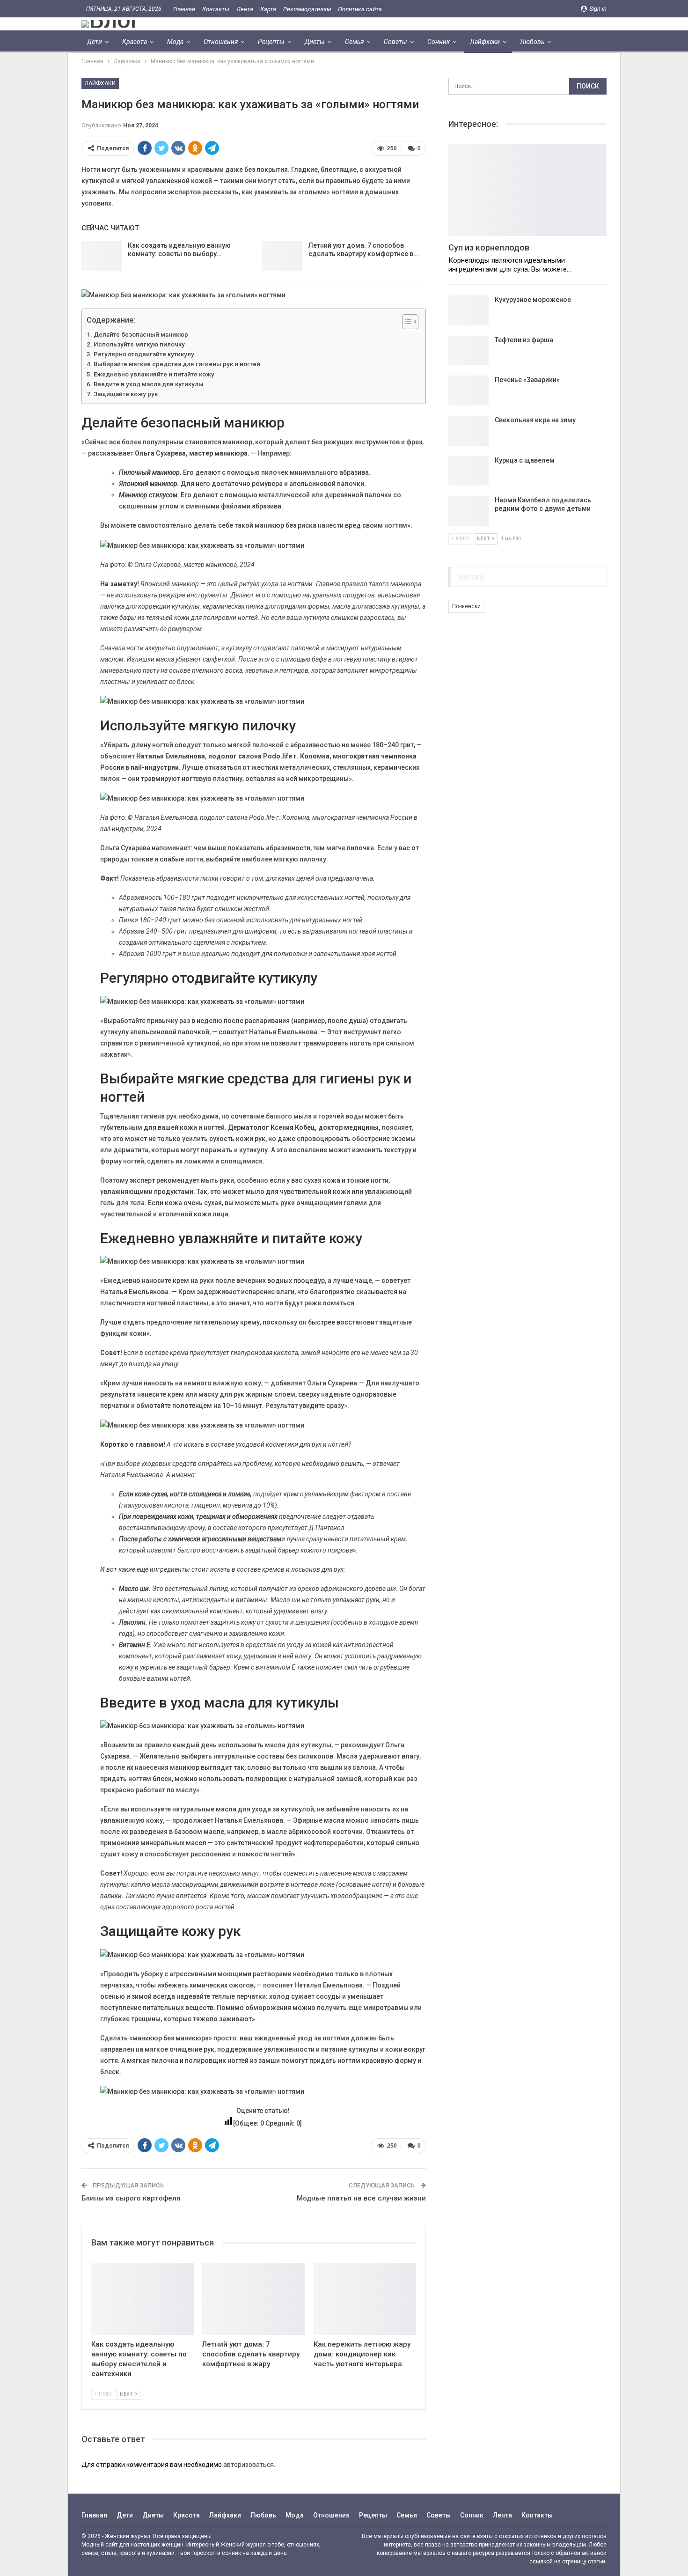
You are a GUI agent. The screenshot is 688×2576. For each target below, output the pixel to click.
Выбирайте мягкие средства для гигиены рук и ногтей (177, 364)
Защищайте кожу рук (126, 394)
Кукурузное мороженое (533, 300)
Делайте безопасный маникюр (141, 335)
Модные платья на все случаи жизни (361, 2198)
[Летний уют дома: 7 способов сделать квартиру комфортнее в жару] (282, 256)
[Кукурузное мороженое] (468, 310)
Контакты (216, 9)
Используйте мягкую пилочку (139, 344)
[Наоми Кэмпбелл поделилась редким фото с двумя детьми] (468, 511)
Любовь (532, 42)
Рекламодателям (307, 9)
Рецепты (271, 42)
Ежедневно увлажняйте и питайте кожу (154, 374)
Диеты (315, 42)
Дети (95, 42)
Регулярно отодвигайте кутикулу (144, 354)
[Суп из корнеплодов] (527, 190)
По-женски (466, 606)
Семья (354, 42)
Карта (268, 9)
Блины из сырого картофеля (131, 2198)
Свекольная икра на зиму (535, 420)
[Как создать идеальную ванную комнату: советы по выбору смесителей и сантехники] (102, 256)
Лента (245, 9)
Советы (395, 42)
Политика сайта (360, 9)
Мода (175, 42)
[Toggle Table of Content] (406, 322)
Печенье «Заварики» (527, 380)
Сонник (439, 42)
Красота (135, 42)
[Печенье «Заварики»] (468, 390)
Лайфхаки (485, 42)
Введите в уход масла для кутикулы (149, 384)
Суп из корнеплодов (489, 247)
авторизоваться (249, 2465)
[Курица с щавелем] (468, 471)
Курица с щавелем (525, 460)
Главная (184, 9)
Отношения (221, 42)
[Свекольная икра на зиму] (468, 431)
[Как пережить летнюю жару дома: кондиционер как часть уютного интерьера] (365, 2299)
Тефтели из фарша (524, 340)
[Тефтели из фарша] (468, 351)
